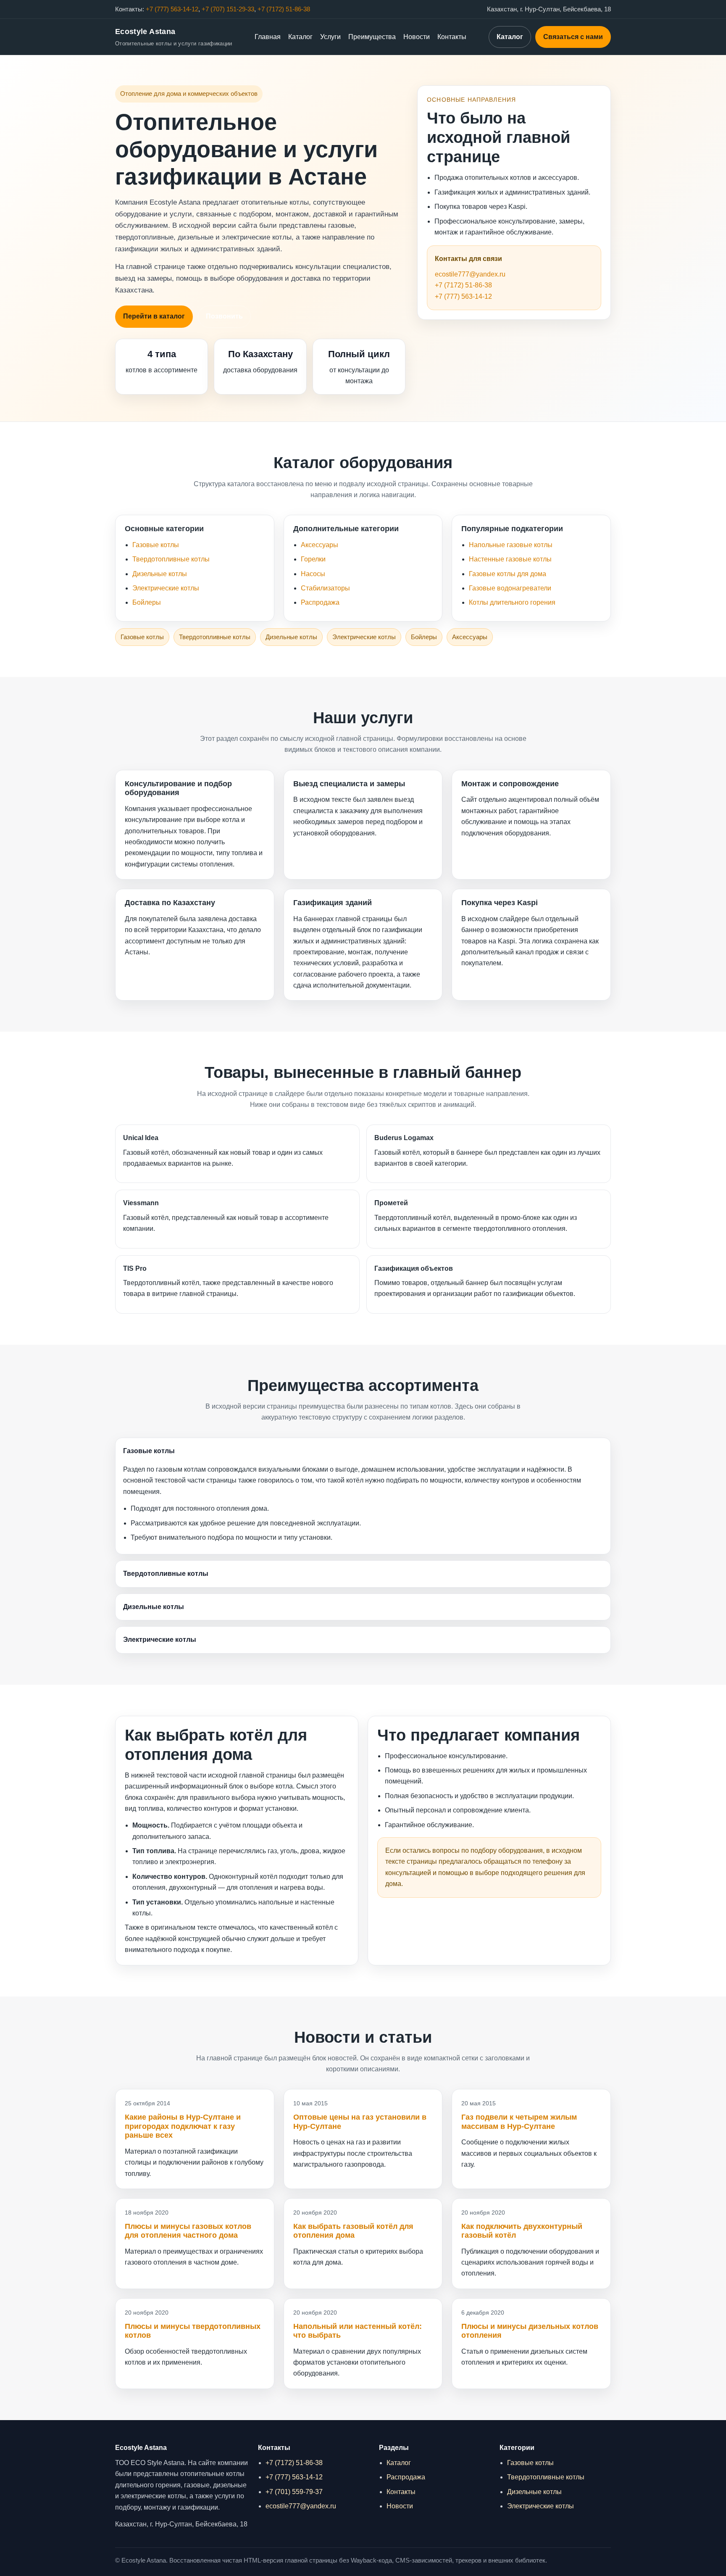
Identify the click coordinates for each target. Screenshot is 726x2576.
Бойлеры (147, 602)
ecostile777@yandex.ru (470, 274)
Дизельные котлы (160, 574)
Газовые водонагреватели (510, 588)
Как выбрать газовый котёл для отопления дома (353, 2231)
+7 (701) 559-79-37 (294, 2492)
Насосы (313, 574)
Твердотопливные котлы (171, 559)
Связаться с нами (573, 37)
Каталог (300, 37)
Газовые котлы (156, 545)
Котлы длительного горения (512, 602)
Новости (417, 37)
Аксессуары (320, 545)
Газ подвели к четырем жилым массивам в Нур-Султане (519, 2122)
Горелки (313, 559)
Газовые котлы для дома (508, 574)
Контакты (452, 37)
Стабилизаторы (325, 588)
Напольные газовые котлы (511, 545)
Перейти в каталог (154, 316)
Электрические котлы (166, 588)
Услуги (330, 37)
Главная (268, 37)
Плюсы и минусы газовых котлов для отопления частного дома (188, 2231)
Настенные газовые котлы (510, 559)
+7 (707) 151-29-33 (228, 9)
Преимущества (372, 37)
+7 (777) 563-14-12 (172, 9)
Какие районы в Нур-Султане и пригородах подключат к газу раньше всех (183, 2126)
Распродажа (320, 602)
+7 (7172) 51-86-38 (284, 9)
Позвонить (224, 316)
